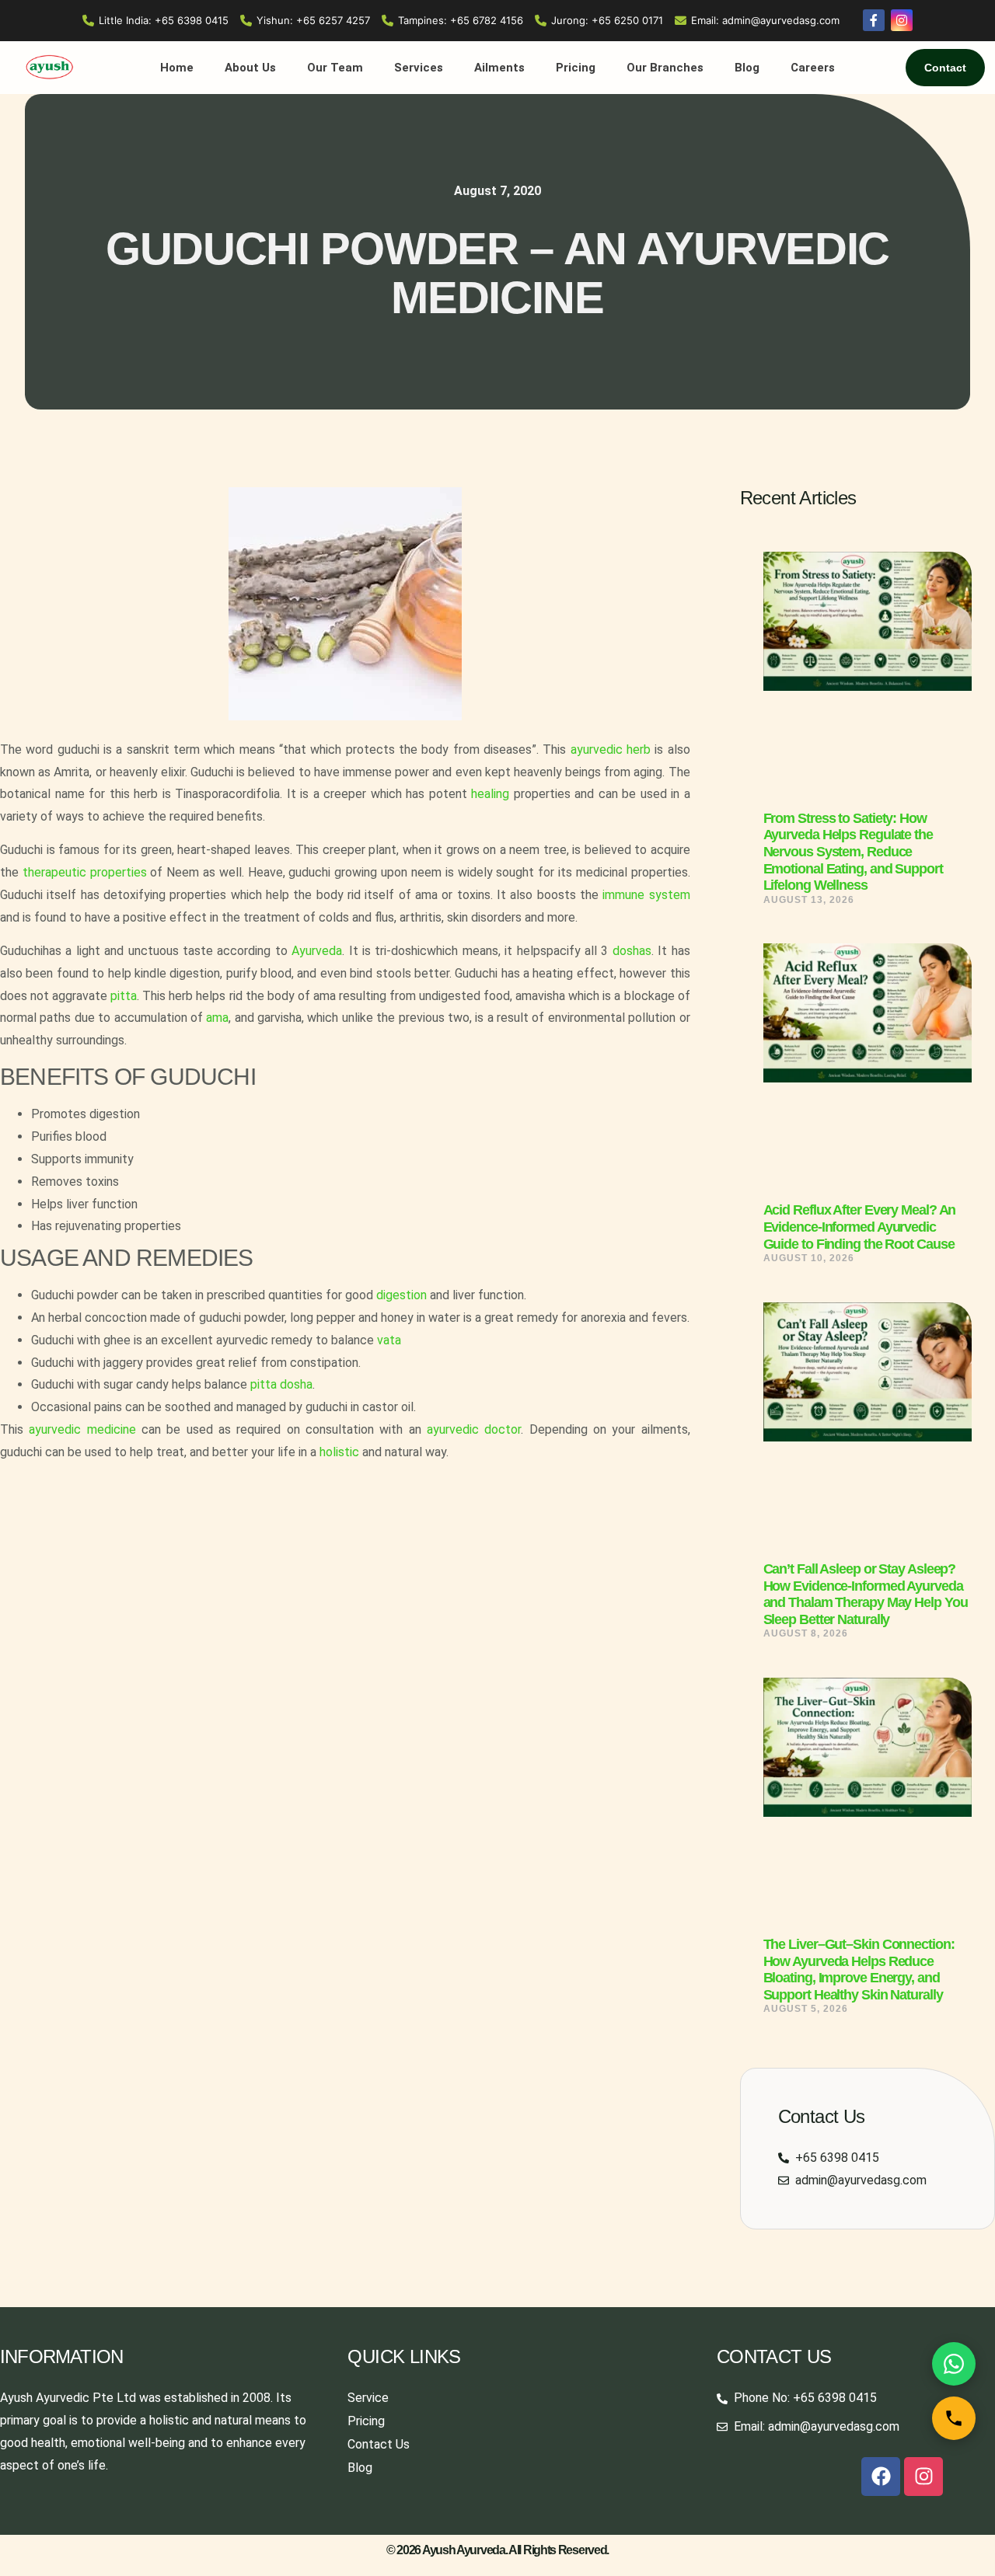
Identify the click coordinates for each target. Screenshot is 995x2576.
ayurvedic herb (611, 749)
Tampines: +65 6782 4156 (461, 20)
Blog (747, 68)
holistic (339, 1452)
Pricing (576, 68)
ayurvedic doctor (474, 1429)
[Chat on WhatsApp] (954, 2364)
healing (490, 794)
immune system (646, 895)
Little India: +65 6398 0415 (164, 20)
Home (177, 68)
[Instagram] (923, 2477)
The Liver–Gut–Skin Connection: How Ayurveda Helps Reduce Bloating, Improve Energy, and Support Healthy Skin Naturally (859, 1969)
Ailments (499, 68)
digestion (401, 1295)
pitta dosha (281, 1384)
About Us (250, 68)
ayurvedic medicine (85, 1429)
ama (217, 1018)
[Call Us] (954, 2418)
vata (389, 1340)
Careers (813, 68)
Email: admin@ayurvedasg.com (765, 20)
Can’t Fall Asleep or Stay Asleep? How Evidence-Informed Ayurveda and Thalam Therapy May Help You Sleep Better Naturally (866, 1594)
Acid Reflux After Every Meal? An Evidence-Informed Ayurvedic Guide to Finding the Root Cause (860, 1227)
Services (419, 68)
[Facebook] (881, 2477)
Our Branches (665, 68)
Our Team (335, 68)
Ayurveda (317, 951)
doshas (632, 951)
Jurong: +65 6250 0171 (607, 20)
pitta (124, 996)
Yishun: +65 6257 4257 (313, 20)
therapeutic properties (85, 872)
